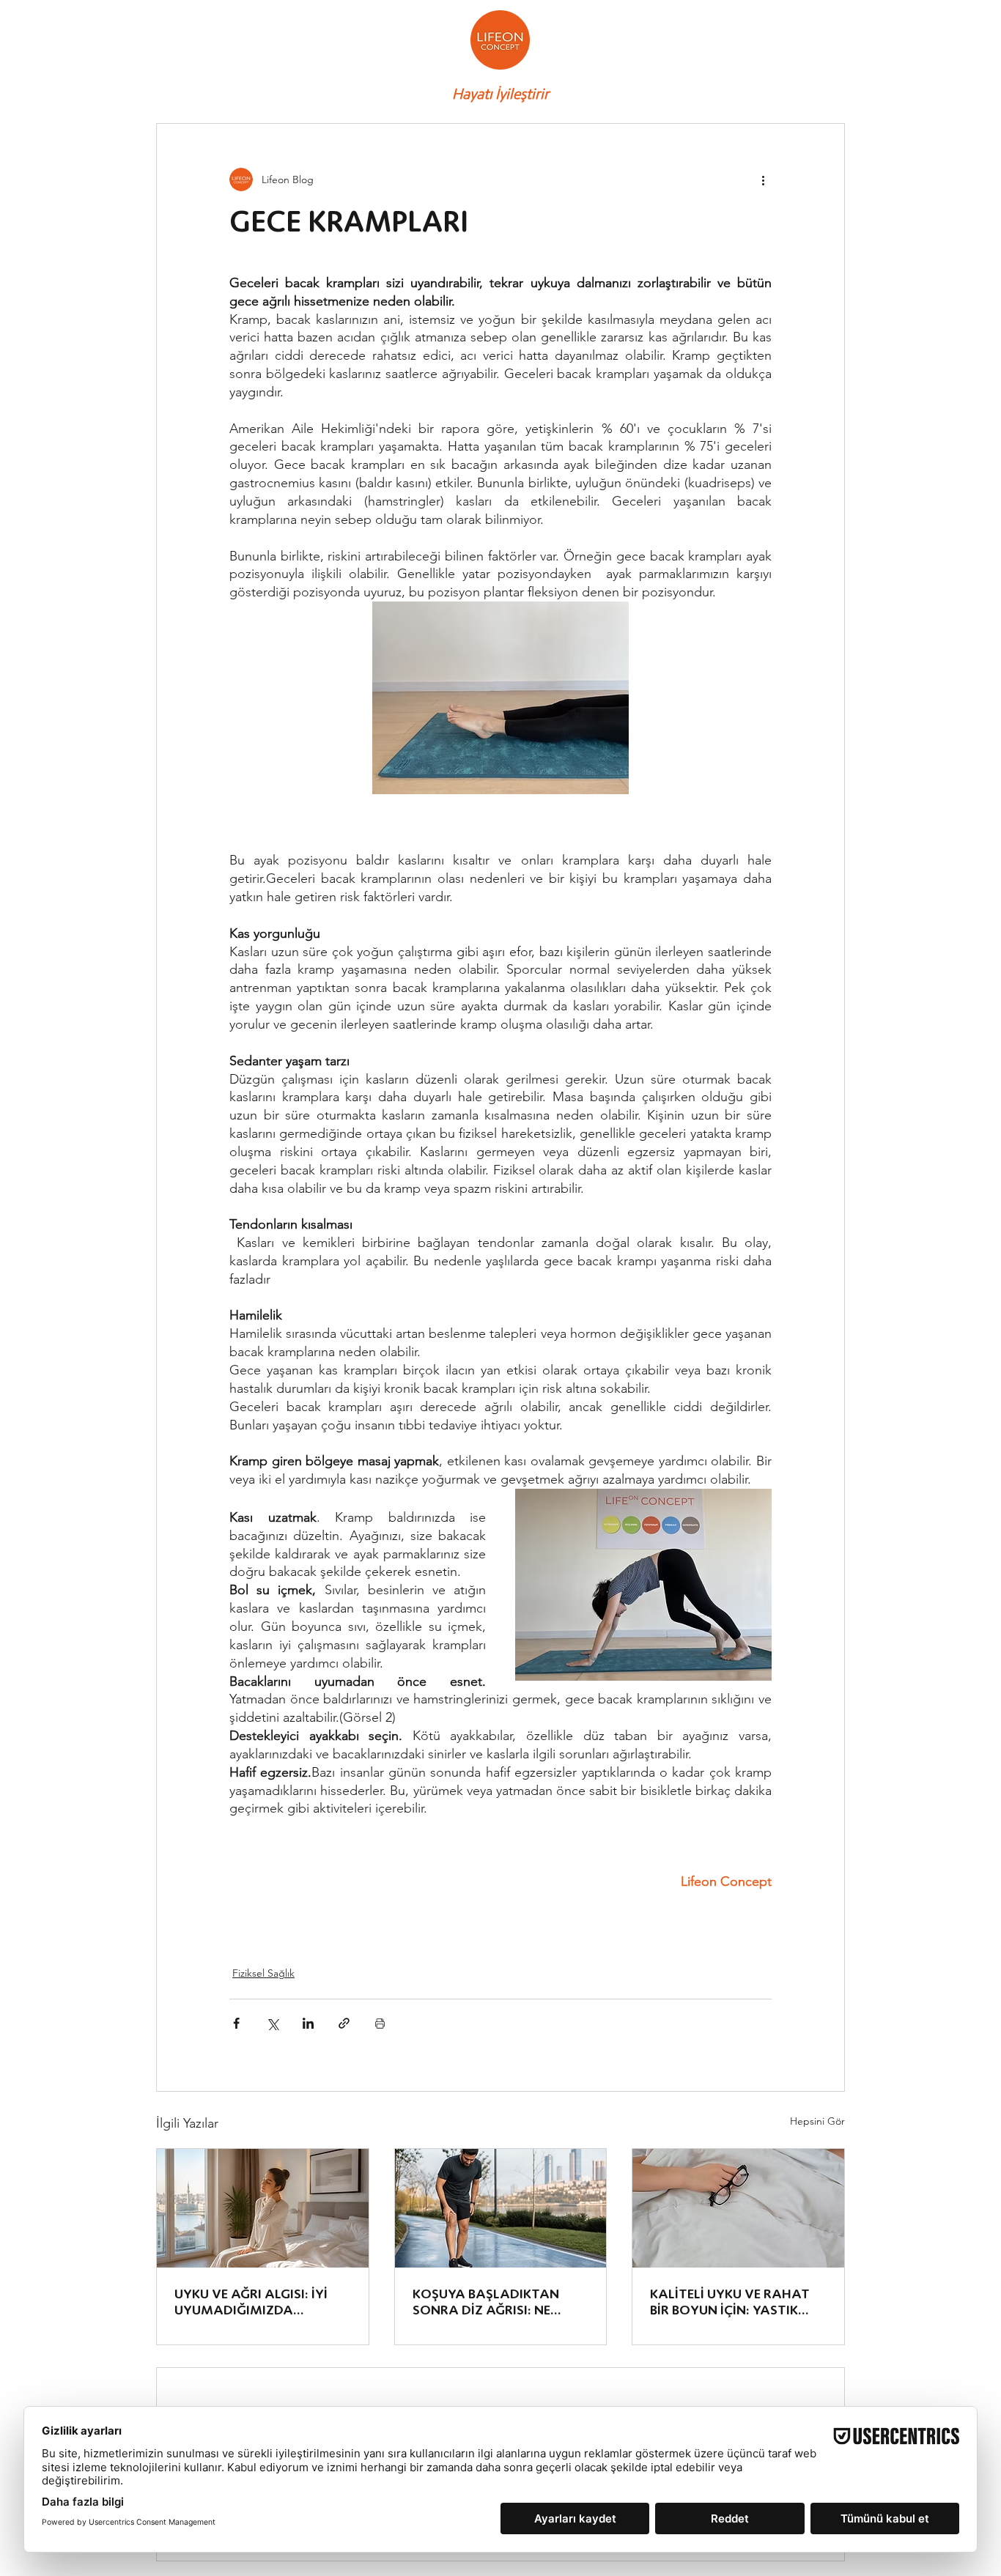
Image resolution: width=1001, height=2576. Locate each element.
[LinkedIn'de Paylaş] (308, 2023)
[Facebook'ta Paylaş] (236, 2023)
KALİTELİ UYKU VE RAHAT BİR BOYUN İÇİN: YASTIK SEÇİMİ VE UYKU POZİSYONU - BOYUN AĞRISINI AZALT (730, 2302)
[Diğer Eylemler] (763, 179)
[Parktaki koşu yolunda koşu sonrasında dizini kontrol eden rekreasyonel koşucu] (501, 2208)
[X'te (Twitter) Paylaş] (272, 2023)
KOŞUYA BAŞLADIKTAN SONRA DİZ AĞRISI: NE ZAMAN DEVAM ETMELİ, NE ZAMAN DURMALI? (498, 2302)
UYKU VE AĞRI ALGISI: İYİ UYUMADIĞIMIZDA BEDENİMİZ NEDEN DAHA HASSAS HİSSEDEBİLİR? (251, 2302)
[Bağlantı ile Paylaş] (344, 2023)
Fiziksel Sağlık (263, 1973)
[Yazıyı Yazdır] (380, 2023)
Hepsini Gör (817, 2121)
